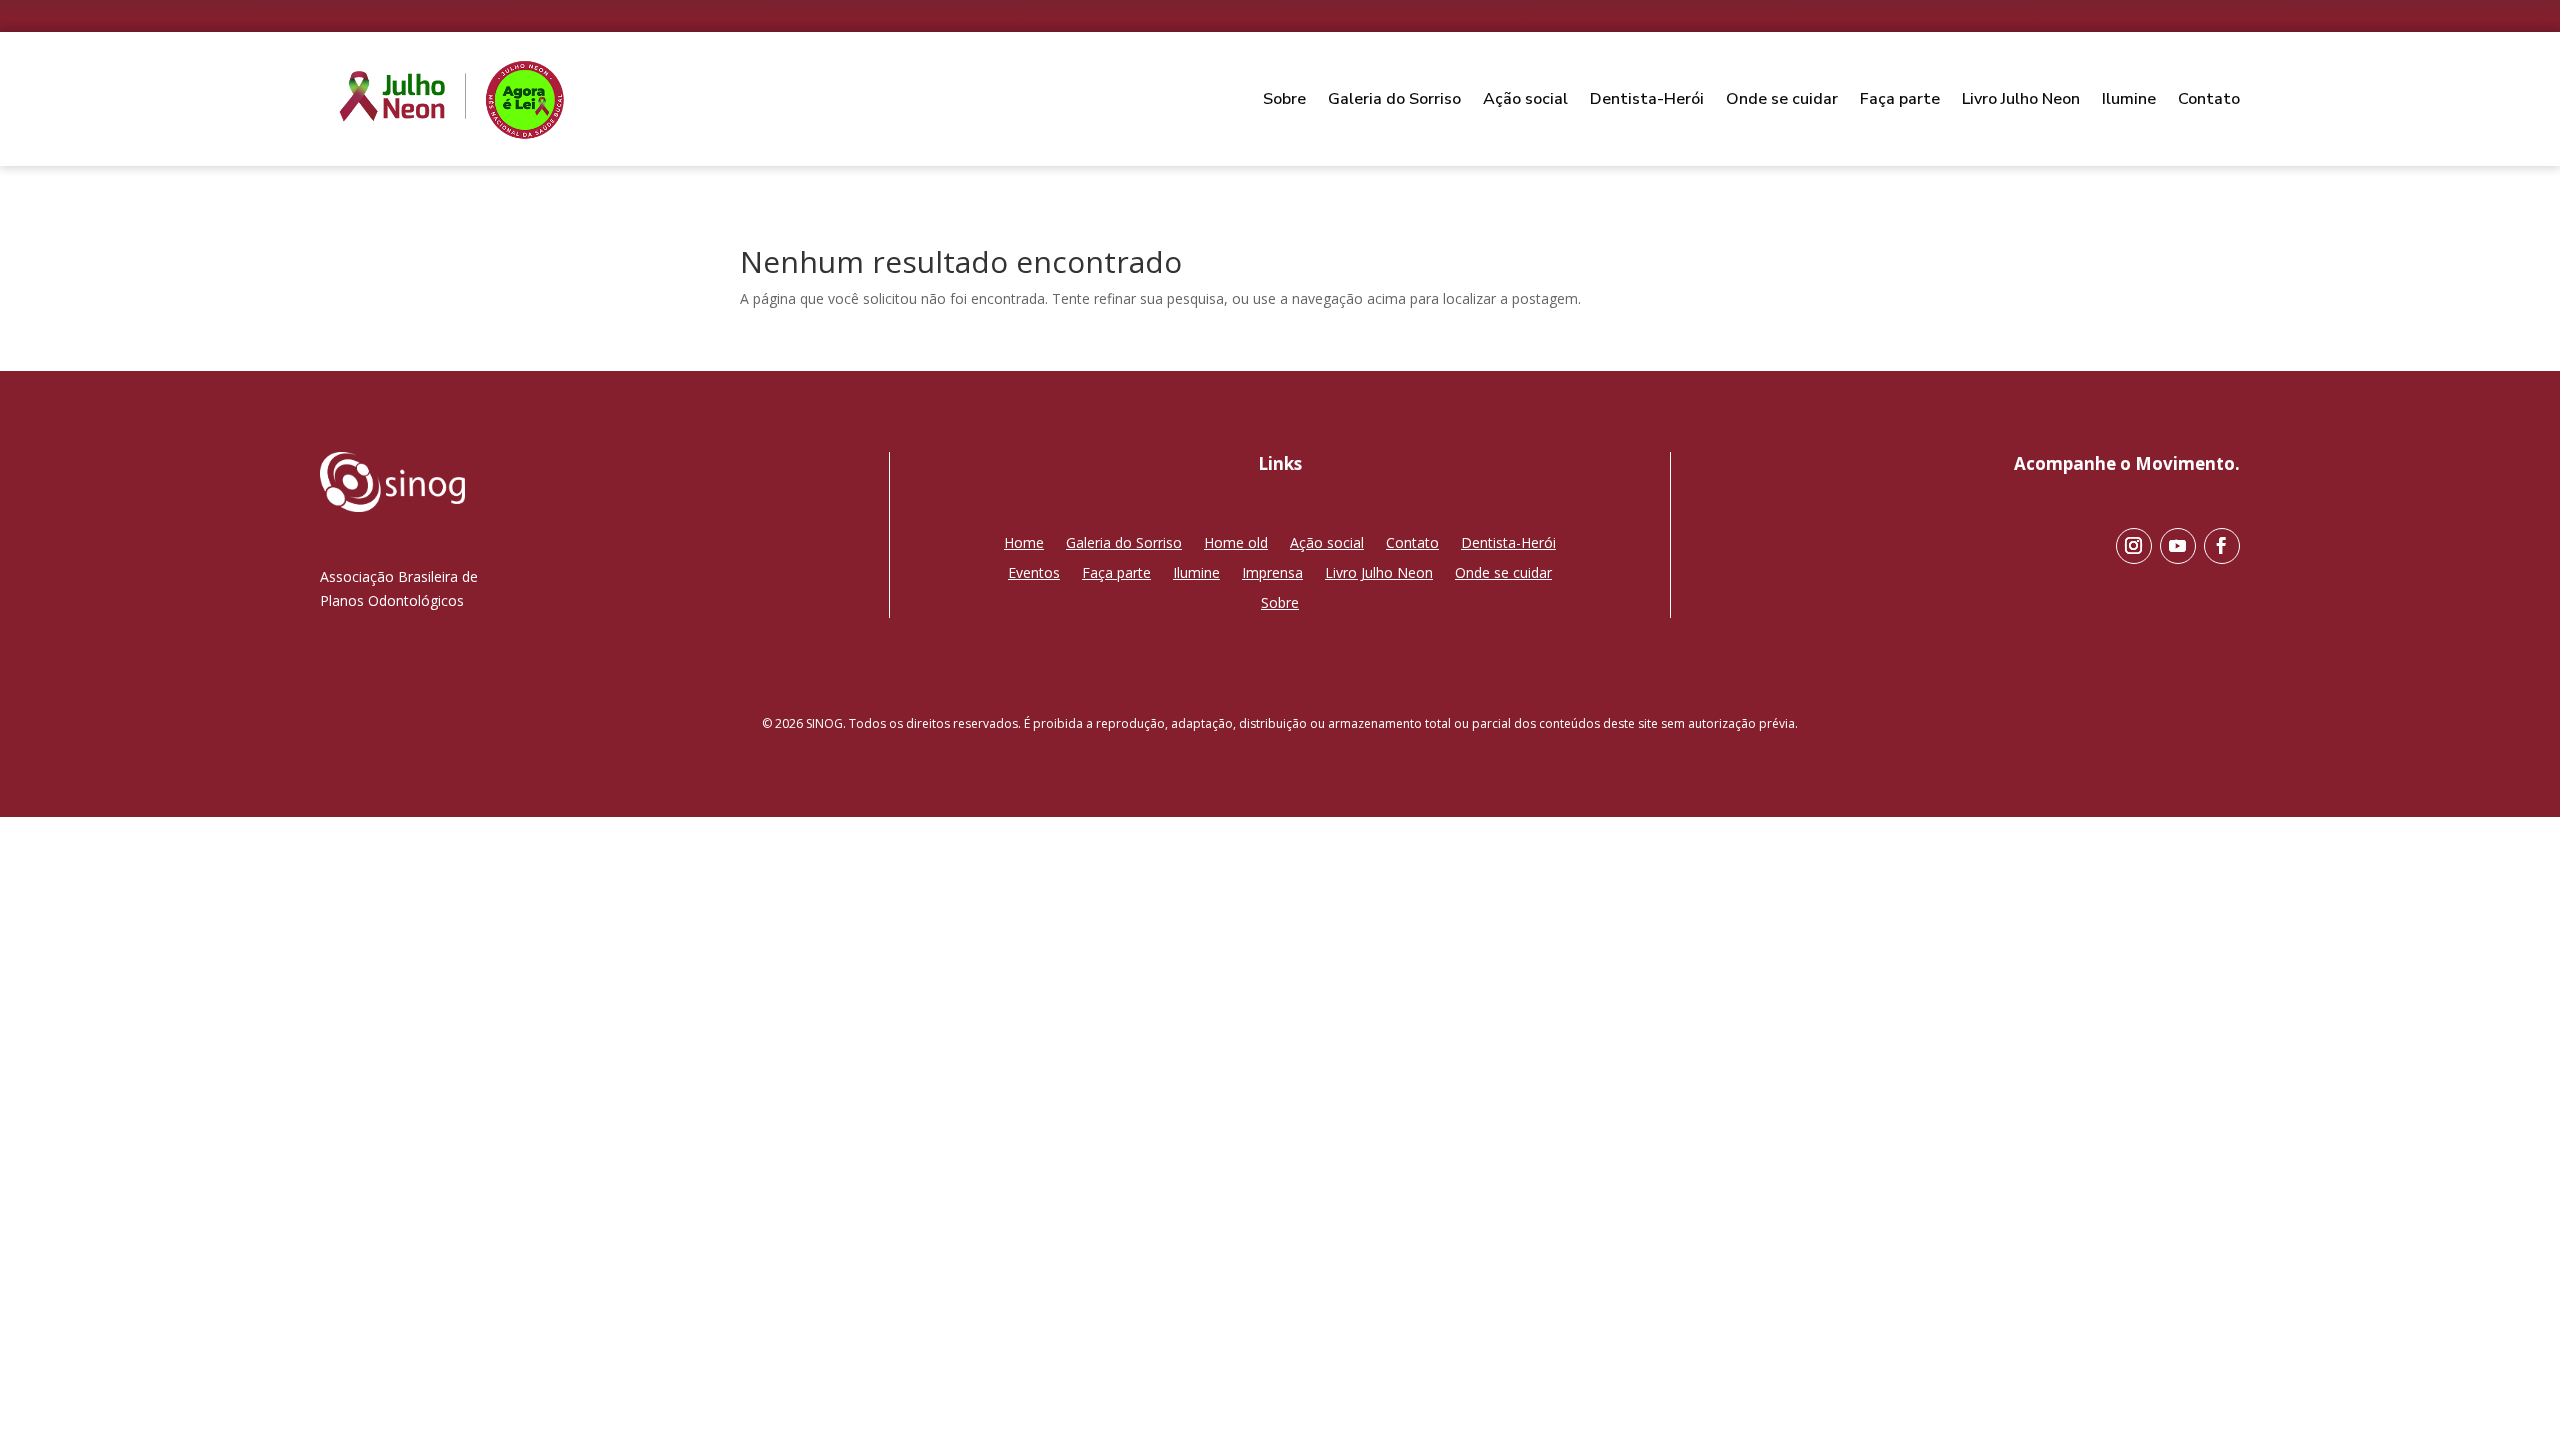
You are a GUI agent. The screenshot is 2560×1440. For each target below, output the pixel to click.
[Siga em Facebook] (2222, 546)
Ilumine (2129, 99)
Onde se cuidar (1782, 99)
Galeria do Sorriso (1394, 99)
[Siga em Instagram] (2134, 546)
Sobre (1284, 99)
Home (1024, 544)
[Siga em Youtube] (2178, 546)
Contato (2209, 99)
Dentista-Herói (1647, 99)
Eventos (1034, 574)
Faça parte (1900, 99)
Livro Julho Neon (2021, 99)
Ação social (1525, 99)
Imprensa (1272, 574)
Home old (1236, 544)
